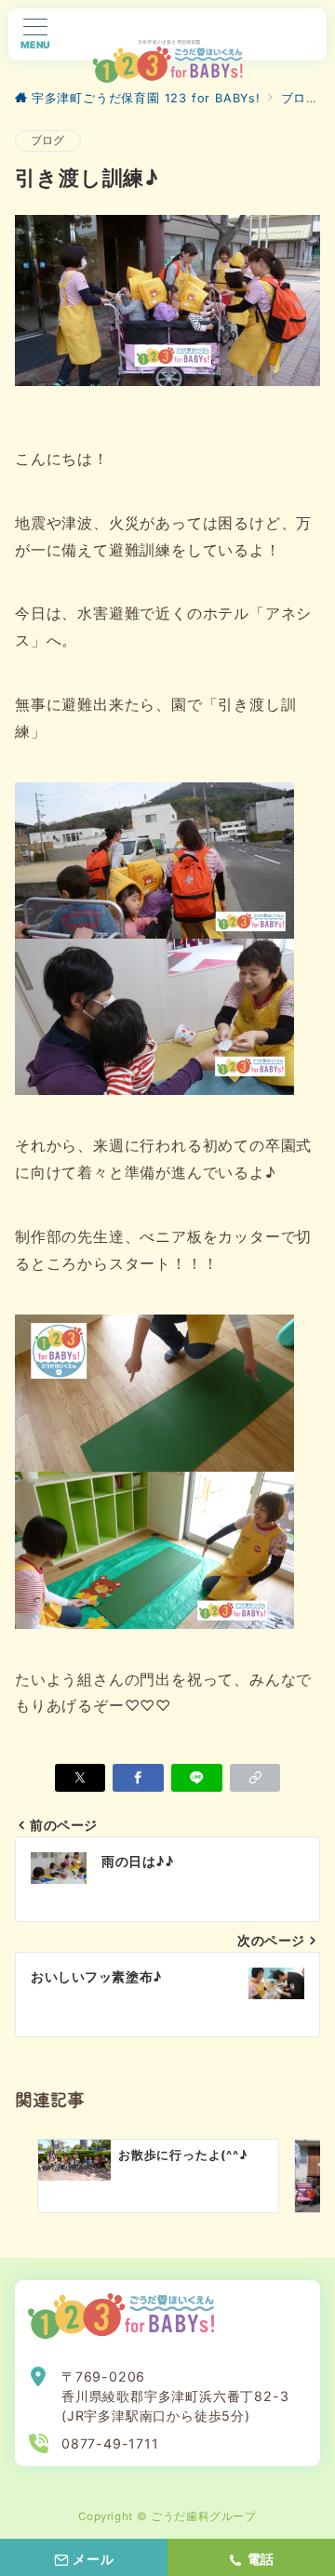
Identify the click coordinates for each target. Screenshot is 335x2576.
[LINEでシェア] (197, 1778)
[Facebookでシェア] (138, 1778)
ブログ (48, 140)
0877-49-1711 (110, 2443)
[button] (255, 1778)
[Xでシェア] (80, 1778)
